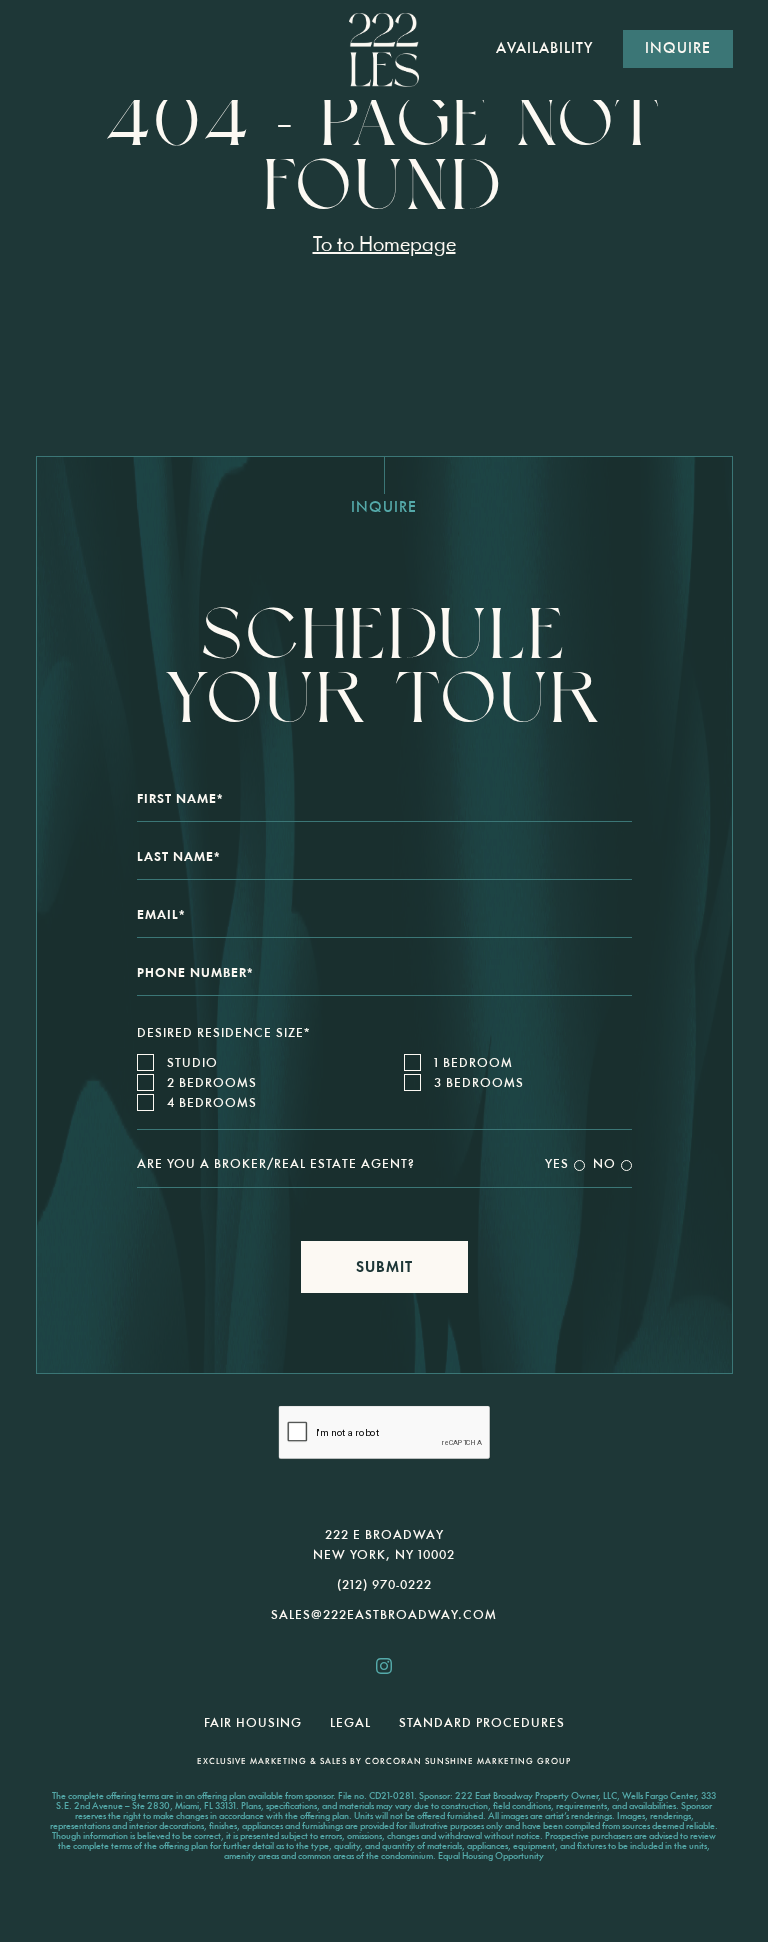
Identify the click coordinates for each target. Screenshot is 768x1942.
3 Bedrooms (479, 1083)
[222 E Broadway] (384, 49)
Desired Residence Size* (223, 1033)
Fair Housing (253, 1723)
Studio (192, 1063)
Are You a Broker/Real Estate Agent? (276, 1164)
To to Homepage (384, 245)
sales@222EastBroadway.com (384, 1615)
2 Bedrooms (212, 1083)
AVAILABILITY (544, 49)
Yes (557, 1164)
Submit (384, 1268)
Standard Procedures (482, 1723)
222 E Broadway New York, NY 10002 (384, 1545)
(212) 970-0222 (384, 1585)
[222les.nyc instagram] (384, 1666)
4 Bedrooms (212, 1103)
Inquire (678, 49)
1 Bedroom (473, 1063)
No (604, 1164)
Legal (350, 1723)
